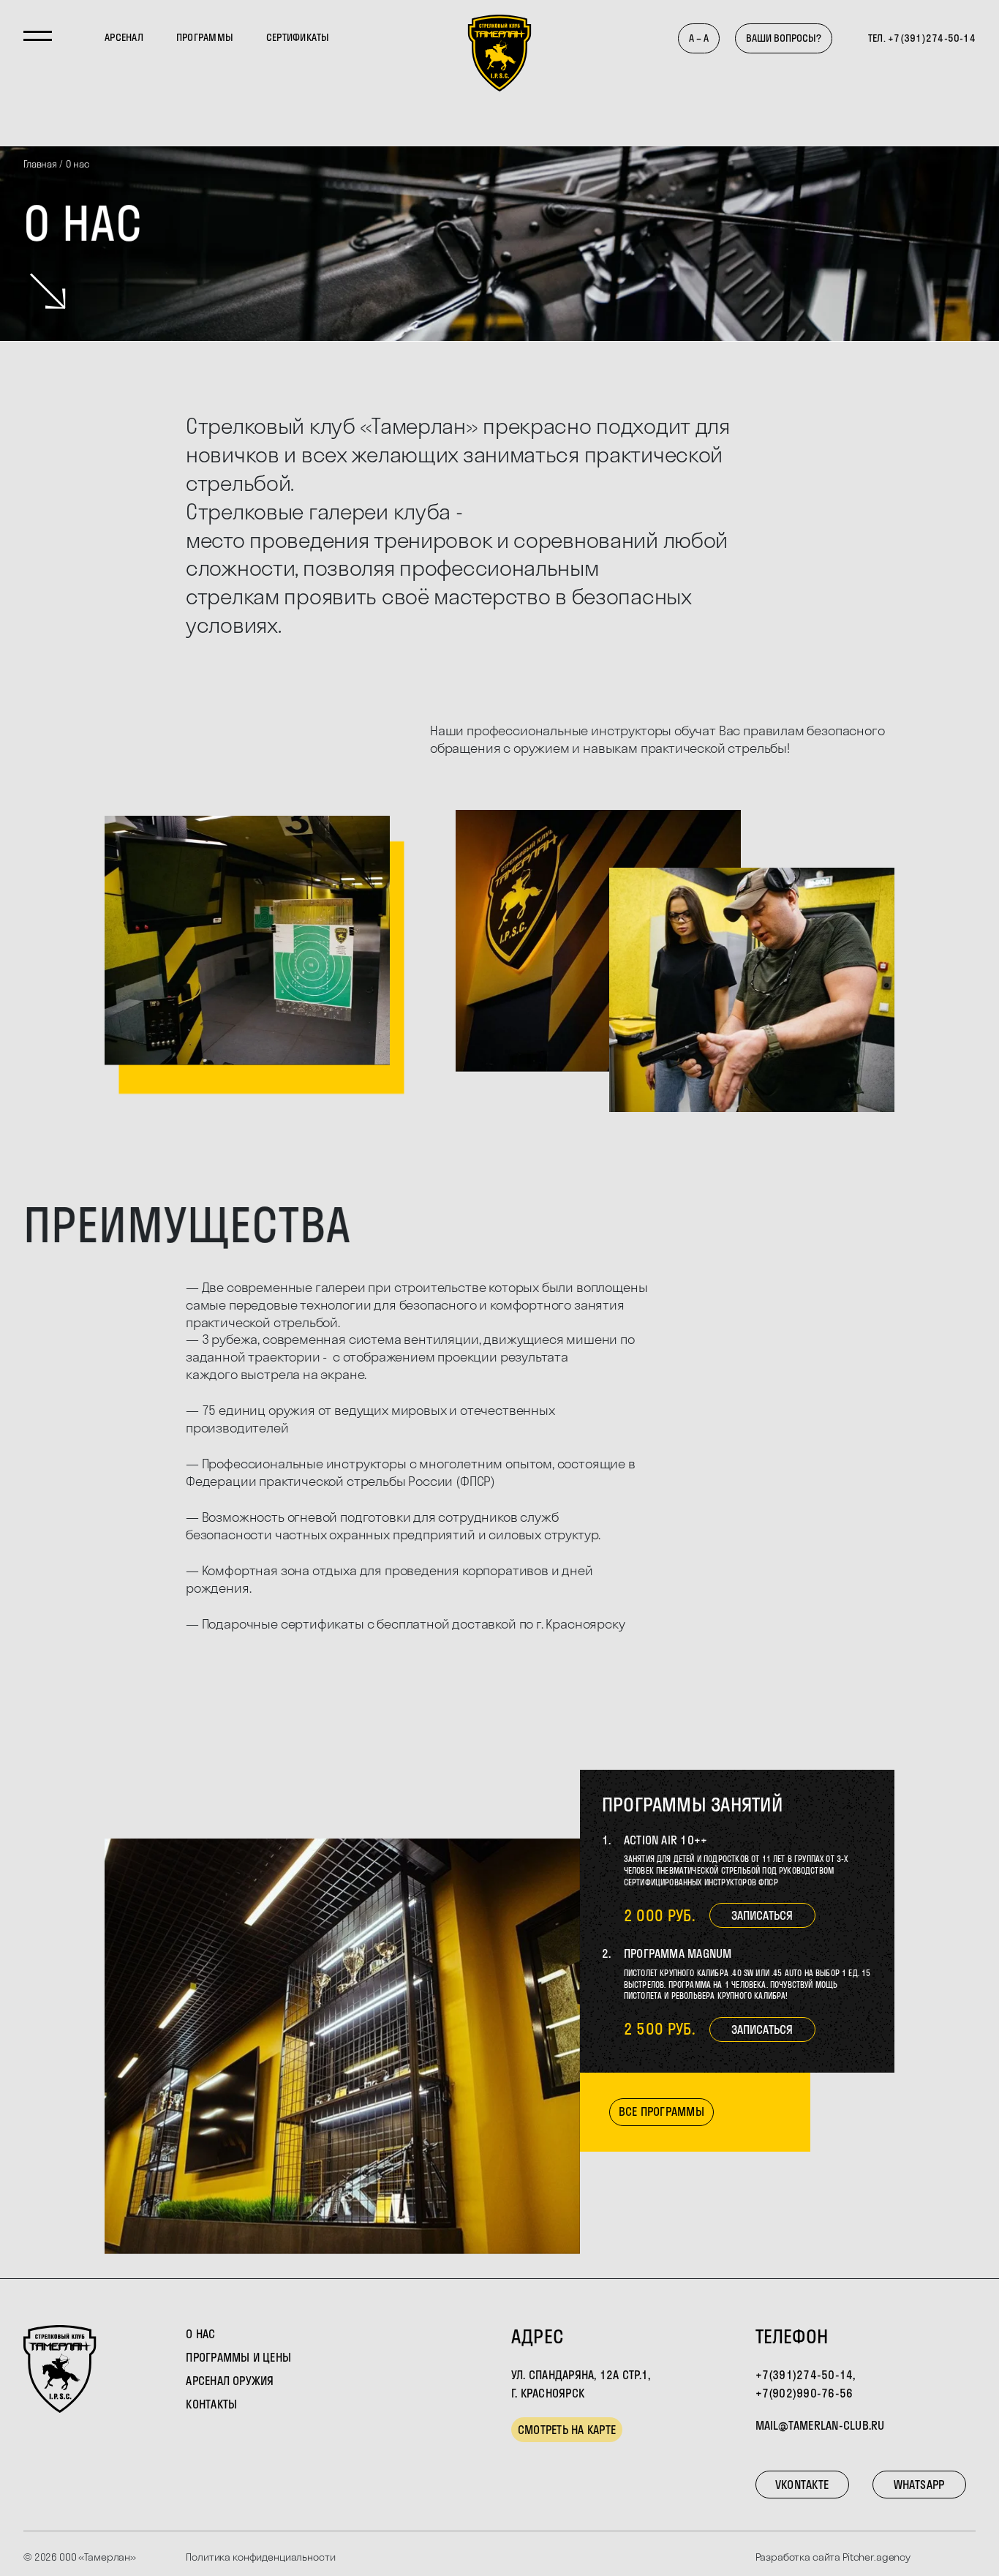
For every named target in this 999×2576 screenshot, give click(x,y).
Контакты (211, 2404)
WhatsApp (919, 2485)
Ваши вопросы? (784, 38)
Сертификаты (298, 37)
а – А (699, 38)
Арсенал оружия (230, 2381)
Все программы (661, 2111)
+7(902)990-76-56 (804, 2393)
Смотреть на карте (567, 2430)
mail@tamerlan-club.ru (820, 2425)
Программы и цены (238, 2357)
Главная (40, 164)
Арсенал (124, 37)
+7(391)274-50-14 (804, 2375)
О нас (200, 2334)
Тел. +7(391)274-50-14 (922, 38)
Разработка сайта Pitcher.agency (833, 2557)
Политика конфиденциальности (260, 2557)
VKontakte (802, 2485)
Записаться (762, 1915)
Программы (205, 37)
